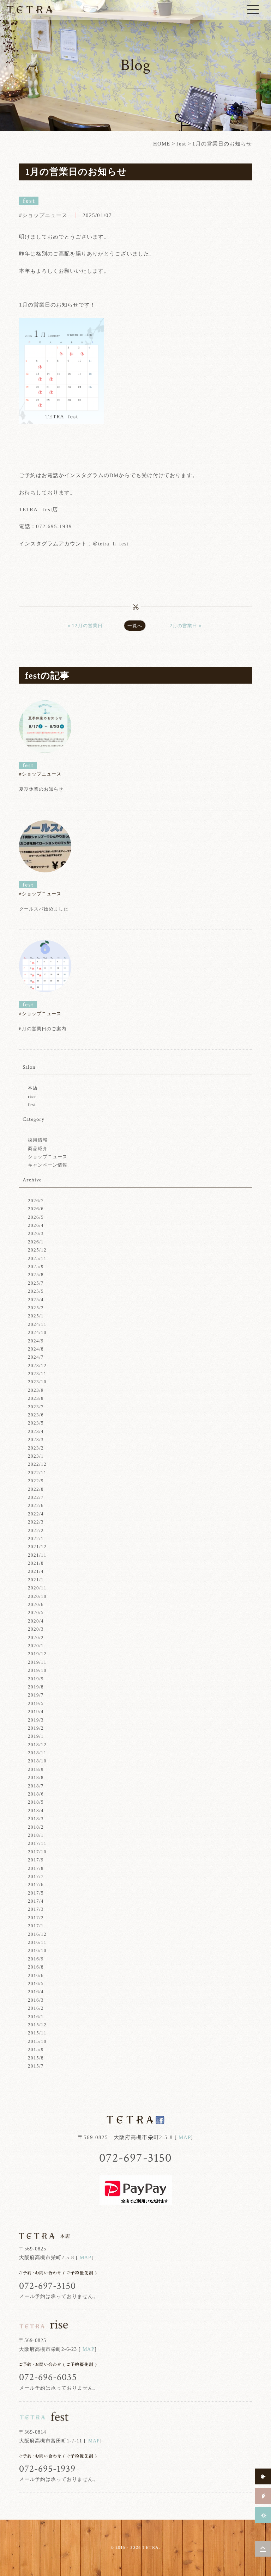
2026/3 (36, 1233)
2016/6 (36, 1975)
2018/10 (37, 1761)
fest (181, 144)
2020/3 (36, 1629)
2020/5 (36, 1613)
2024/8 (36, 1349)
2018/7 (36, 1786)
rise (32, 1096)
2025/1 (36, 1316)
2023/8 (36, 1398)
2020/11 (37, 1588)
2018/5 (36, 1802)
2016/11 (37, 1942)
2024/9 (36, 1341)
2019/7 (36, 1695)
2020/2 (36, 1638)
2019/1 (36, 1736)
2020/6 (36, 1604)
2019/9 (36, 1679)
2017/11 (37, 1843)
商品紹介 (38, 1148)
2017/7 (36, 1876)
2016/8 (36, 1967)
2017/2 (36, 1918)
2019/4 (36, 1712)
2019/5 (36, 1703)
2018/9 (36, 1769)
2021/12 (37, 1547)
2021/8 (36, 1563)
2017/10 (37, 1852)
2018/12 (37, 1745)
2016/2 (36, 2008)
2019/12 (37, 1654)
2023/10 (37, 1382)
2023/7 (36, 1407)
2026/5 (36, 1217)
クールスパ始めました (44, 909)
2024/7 (36, 1357)
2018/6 (36, 1794)
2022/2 (36, 1530)
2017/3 (36, 1909)
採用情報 (38, 1140)
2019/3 (36, 1720)
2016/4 (36, 1992)
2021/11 (37, 1555)
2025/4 (36, 1300)
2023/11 (37, 1374)
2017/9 (36, 1860)
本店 (33, 1088)
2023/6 (36, 1415)
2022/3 (36, 1522)
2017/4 (36, 1901)
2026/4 (36, 1225)
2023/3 (36, 1440)
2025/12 (37, 1250)
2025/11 (37, 1258)
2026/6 (36, 1209)
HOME (162, 144)
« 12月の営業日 (85, 626)
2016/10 (37, 1950)
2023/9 (36, 1390)
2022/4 (36, 1514)
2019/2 (36, 1728)
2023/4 (36, 1431)
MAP (185, 2137)
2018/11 (37, 1753)
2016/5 (36, 1984)
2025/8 (36, 1275)
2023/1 (36, 1456)
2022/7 (36, 1497)
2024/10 (37, 1332)
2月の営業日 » (186, 626)
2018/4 (36, 1811)
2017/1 (36, 1926)
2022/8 (36, 1489)
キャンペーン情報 (48, 1165)
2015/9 (36, 2049)
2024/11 (37, 1324)
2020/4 (36, 1621)
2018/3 (36, 1819)
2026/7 (36, 1201)
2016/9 (36, 1959)
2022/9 (36, 1481)
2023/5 (36, 1423)
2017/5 (36, 1893)
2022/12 (37, 1464)
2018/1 (36, 1835)
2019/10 (37, 1670)
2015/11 (37, 2033)
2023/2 (36, 1448)
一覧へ (135, 626)
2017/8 (36, 1868)
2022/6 (36, 1505)
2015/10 (37, 2041)
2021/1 (36, 1580)
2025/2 (36, 1308)
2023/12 (37, 1366)
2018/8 (36, 1777)
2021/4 (36, 1571)
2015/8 (36, 2058)
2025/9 (36, 1267)
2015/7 (36, 2066)
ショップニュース (48, 1157)
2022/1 (36, 1539)
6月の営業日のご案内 (43, 1029)
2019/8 (36, 1687)
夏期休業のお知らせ (41, 789)
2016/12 (37, 1934)
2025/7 (36, 1283)
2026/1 (36, 1242)
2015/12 (37, 2025)
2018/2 (36, 1827)
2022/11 (37, 1473)
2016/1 (36, 2017)
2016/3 (36, 2000)
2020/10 (37, 1596)
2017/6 (36, 1885)
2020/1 (36, 1646)
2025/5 (36, 1291)
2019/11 (37, 1662)
